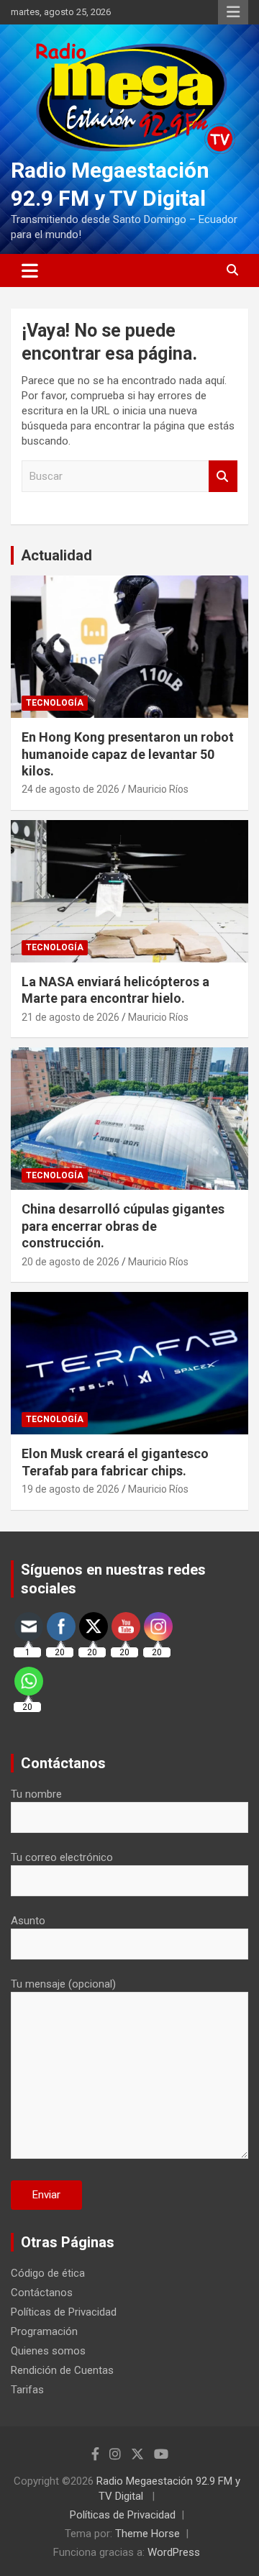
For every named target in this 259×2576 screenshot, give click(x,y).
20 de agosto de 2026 (71, 1262)
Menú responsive (233, 12)
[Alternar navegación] (30, 270)
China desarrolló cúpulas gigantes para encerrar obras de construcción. (123, 1226)
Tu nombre (36, 1794)
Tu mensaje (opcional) (63, 1984)
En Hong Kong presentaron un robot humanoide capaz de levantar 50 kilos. (128, 754)
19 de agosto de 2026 (71, 1489)
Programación (44, 2331)
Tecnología (55, 703)
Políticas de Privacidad (64, 2312)
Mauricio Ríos (158, 789)
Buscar (223, 477)
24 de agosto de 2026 (71, 789)
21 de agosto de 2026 (71, 1017)
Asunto (28, 1921)
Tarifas (27, 2390)
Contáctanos (42, 2293)
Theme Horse (147, 2534)
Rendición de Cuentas (62, 2370)
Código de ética (48, 2273)
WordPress (174, 2552)
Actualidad (56, 555)
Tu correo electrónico (62, 1857)
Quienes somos (48, 2351)
